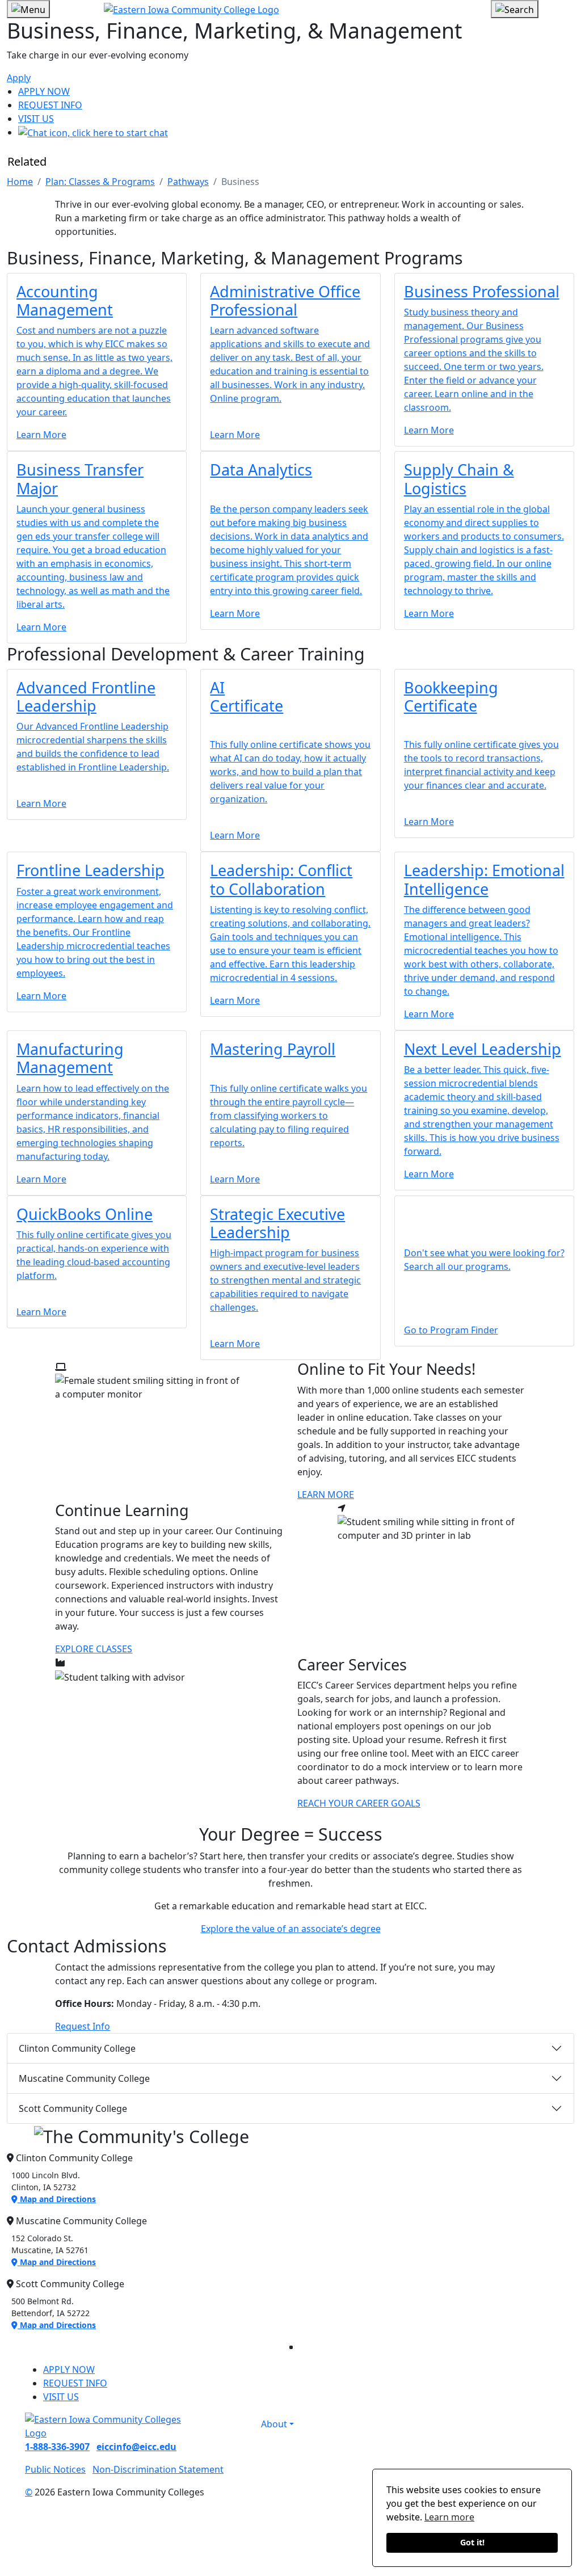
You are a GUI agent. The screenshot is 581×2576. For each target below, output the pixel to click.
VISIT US (36, 119)
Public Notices (55, 2469)
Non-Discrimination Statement (158, 2469)
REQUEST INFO (50, 105)
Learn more (449, 2517)
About (274, 2424)
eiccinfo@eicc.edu (136, 2447)
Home (20, 182)
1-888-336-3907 (57, 2447)
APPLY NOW (44, 91)
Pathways (188, 182)
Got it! (472, 2542)
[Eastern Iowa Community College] (291, 9)
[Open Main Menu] (28, 9)
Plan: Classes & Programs (100, 182)
